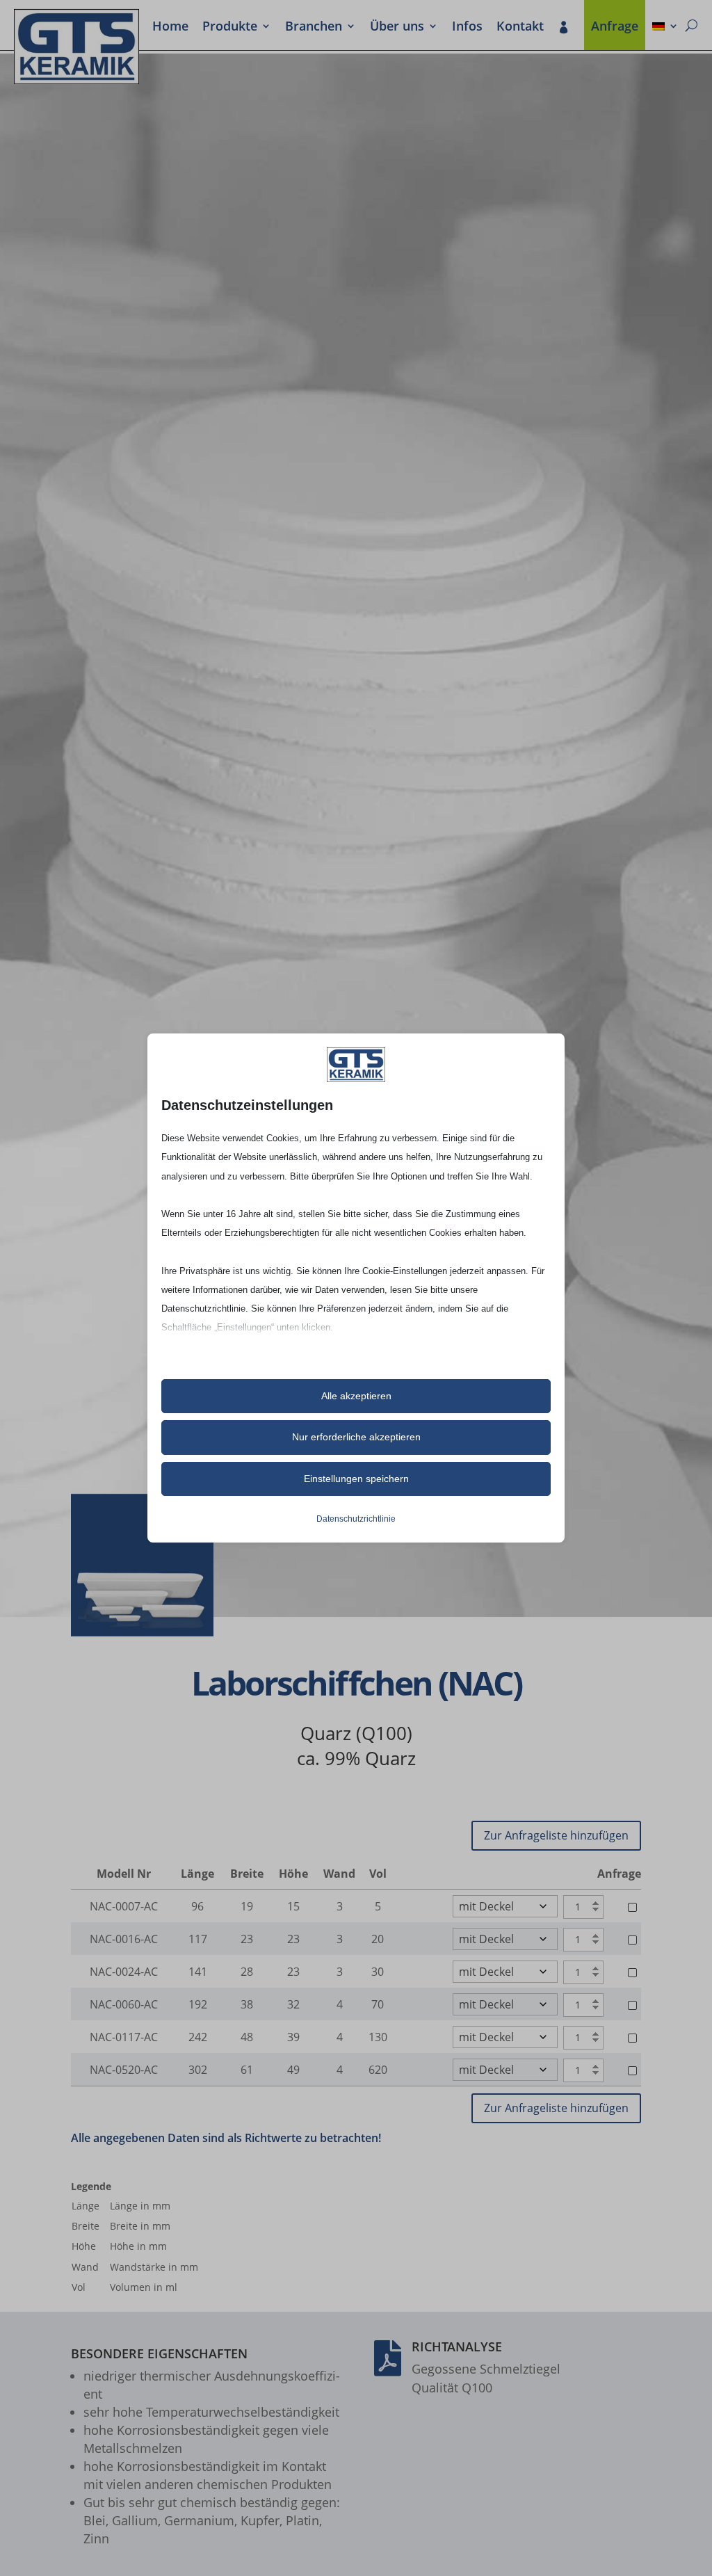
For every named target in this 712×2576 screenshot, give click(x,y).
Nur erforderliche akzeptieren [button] (356, 1437)
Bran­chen (314, 27)
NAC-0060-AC (124, 2004)
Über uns (397, 27)
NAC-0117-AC (124, 2037)
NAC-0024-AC (124, 1972)
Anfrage (615, 27)
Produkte (230, 27)
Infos (467, 27)
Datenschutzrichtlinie (356, 1519)
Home (170, 27)
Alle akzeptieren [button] (356, 1396)
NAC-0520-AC (124, 2070)
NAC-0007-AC (124, 1906)
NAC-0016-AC (124, 1939)
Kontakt (520, 27)
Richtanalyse (457, 2346)
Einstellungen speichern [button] (356, 1479)
